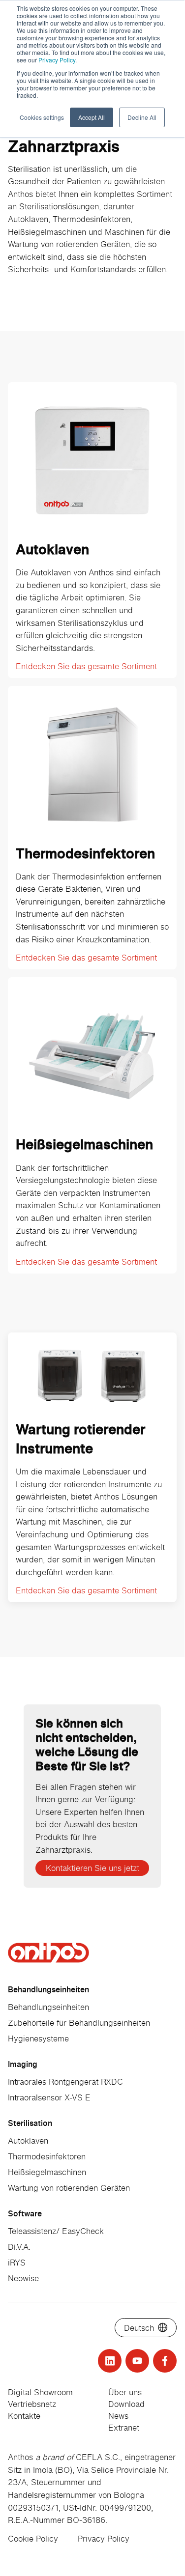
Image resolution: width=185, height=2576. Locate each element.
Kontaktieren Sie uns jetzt (92, 1868)
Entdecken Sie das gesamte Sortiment (86, 666)
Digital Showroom (40, 2392)
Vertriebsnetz (32, 2404)
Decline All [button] (142, 117)
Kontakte (24, 2416)
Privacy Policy (57, 60)
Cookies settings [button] (42, 117)
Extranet (124, 2428)
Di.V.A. (19, 2247)
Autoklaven (28, 2141)
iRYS (17, 2263)
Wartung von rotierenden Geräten (69, 2188)
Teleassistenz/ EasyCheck (56, 2231)
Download (126, 2404)
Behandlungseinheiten (48, 2007)
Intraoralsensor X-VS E (49, 2097)
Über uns (125, 2392)
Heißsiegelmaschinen (47, 2172)
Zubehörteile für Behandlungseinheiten (79, 2023)
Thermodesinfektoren (47, 2156)
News (118, 2416)
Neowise (23, 2278)
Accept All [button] (92, 117)
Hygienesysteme (38, 2038)
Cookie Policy (33, 2539)
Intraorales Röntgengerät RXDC (65, 2082)
